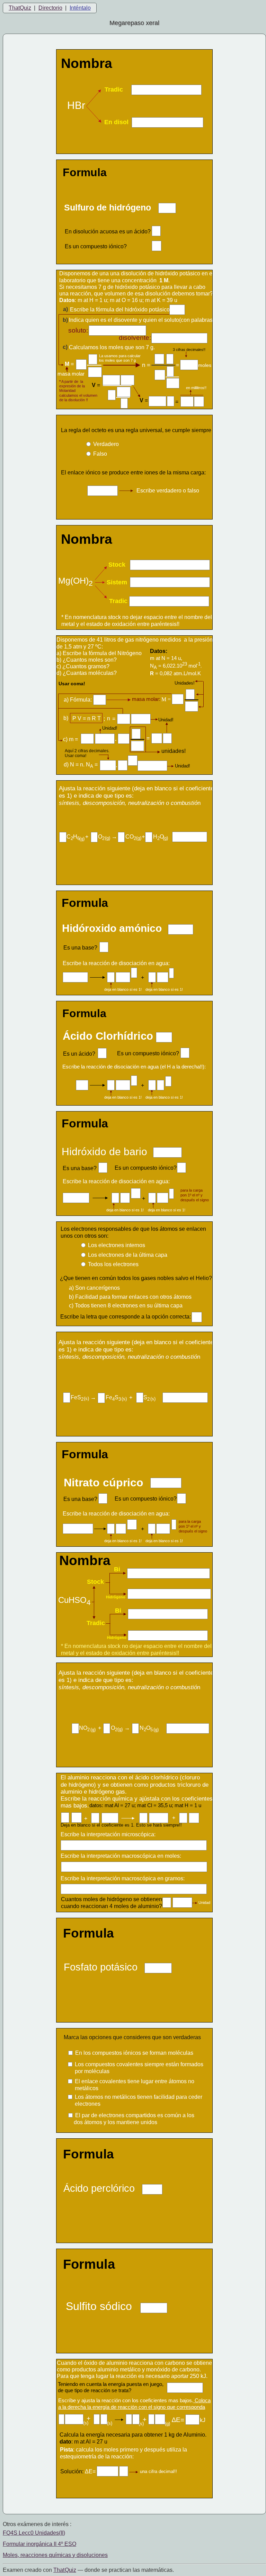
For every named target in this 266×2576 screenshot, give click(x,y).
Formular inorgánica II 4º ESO (39, 2544)
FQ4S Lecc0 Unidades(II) (34, 2533)
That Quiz (65, 2570)
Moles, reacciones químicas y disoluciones (55, 2555)
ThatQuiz (20, 8)
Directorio (50, 8)
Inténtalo (80, 8)
